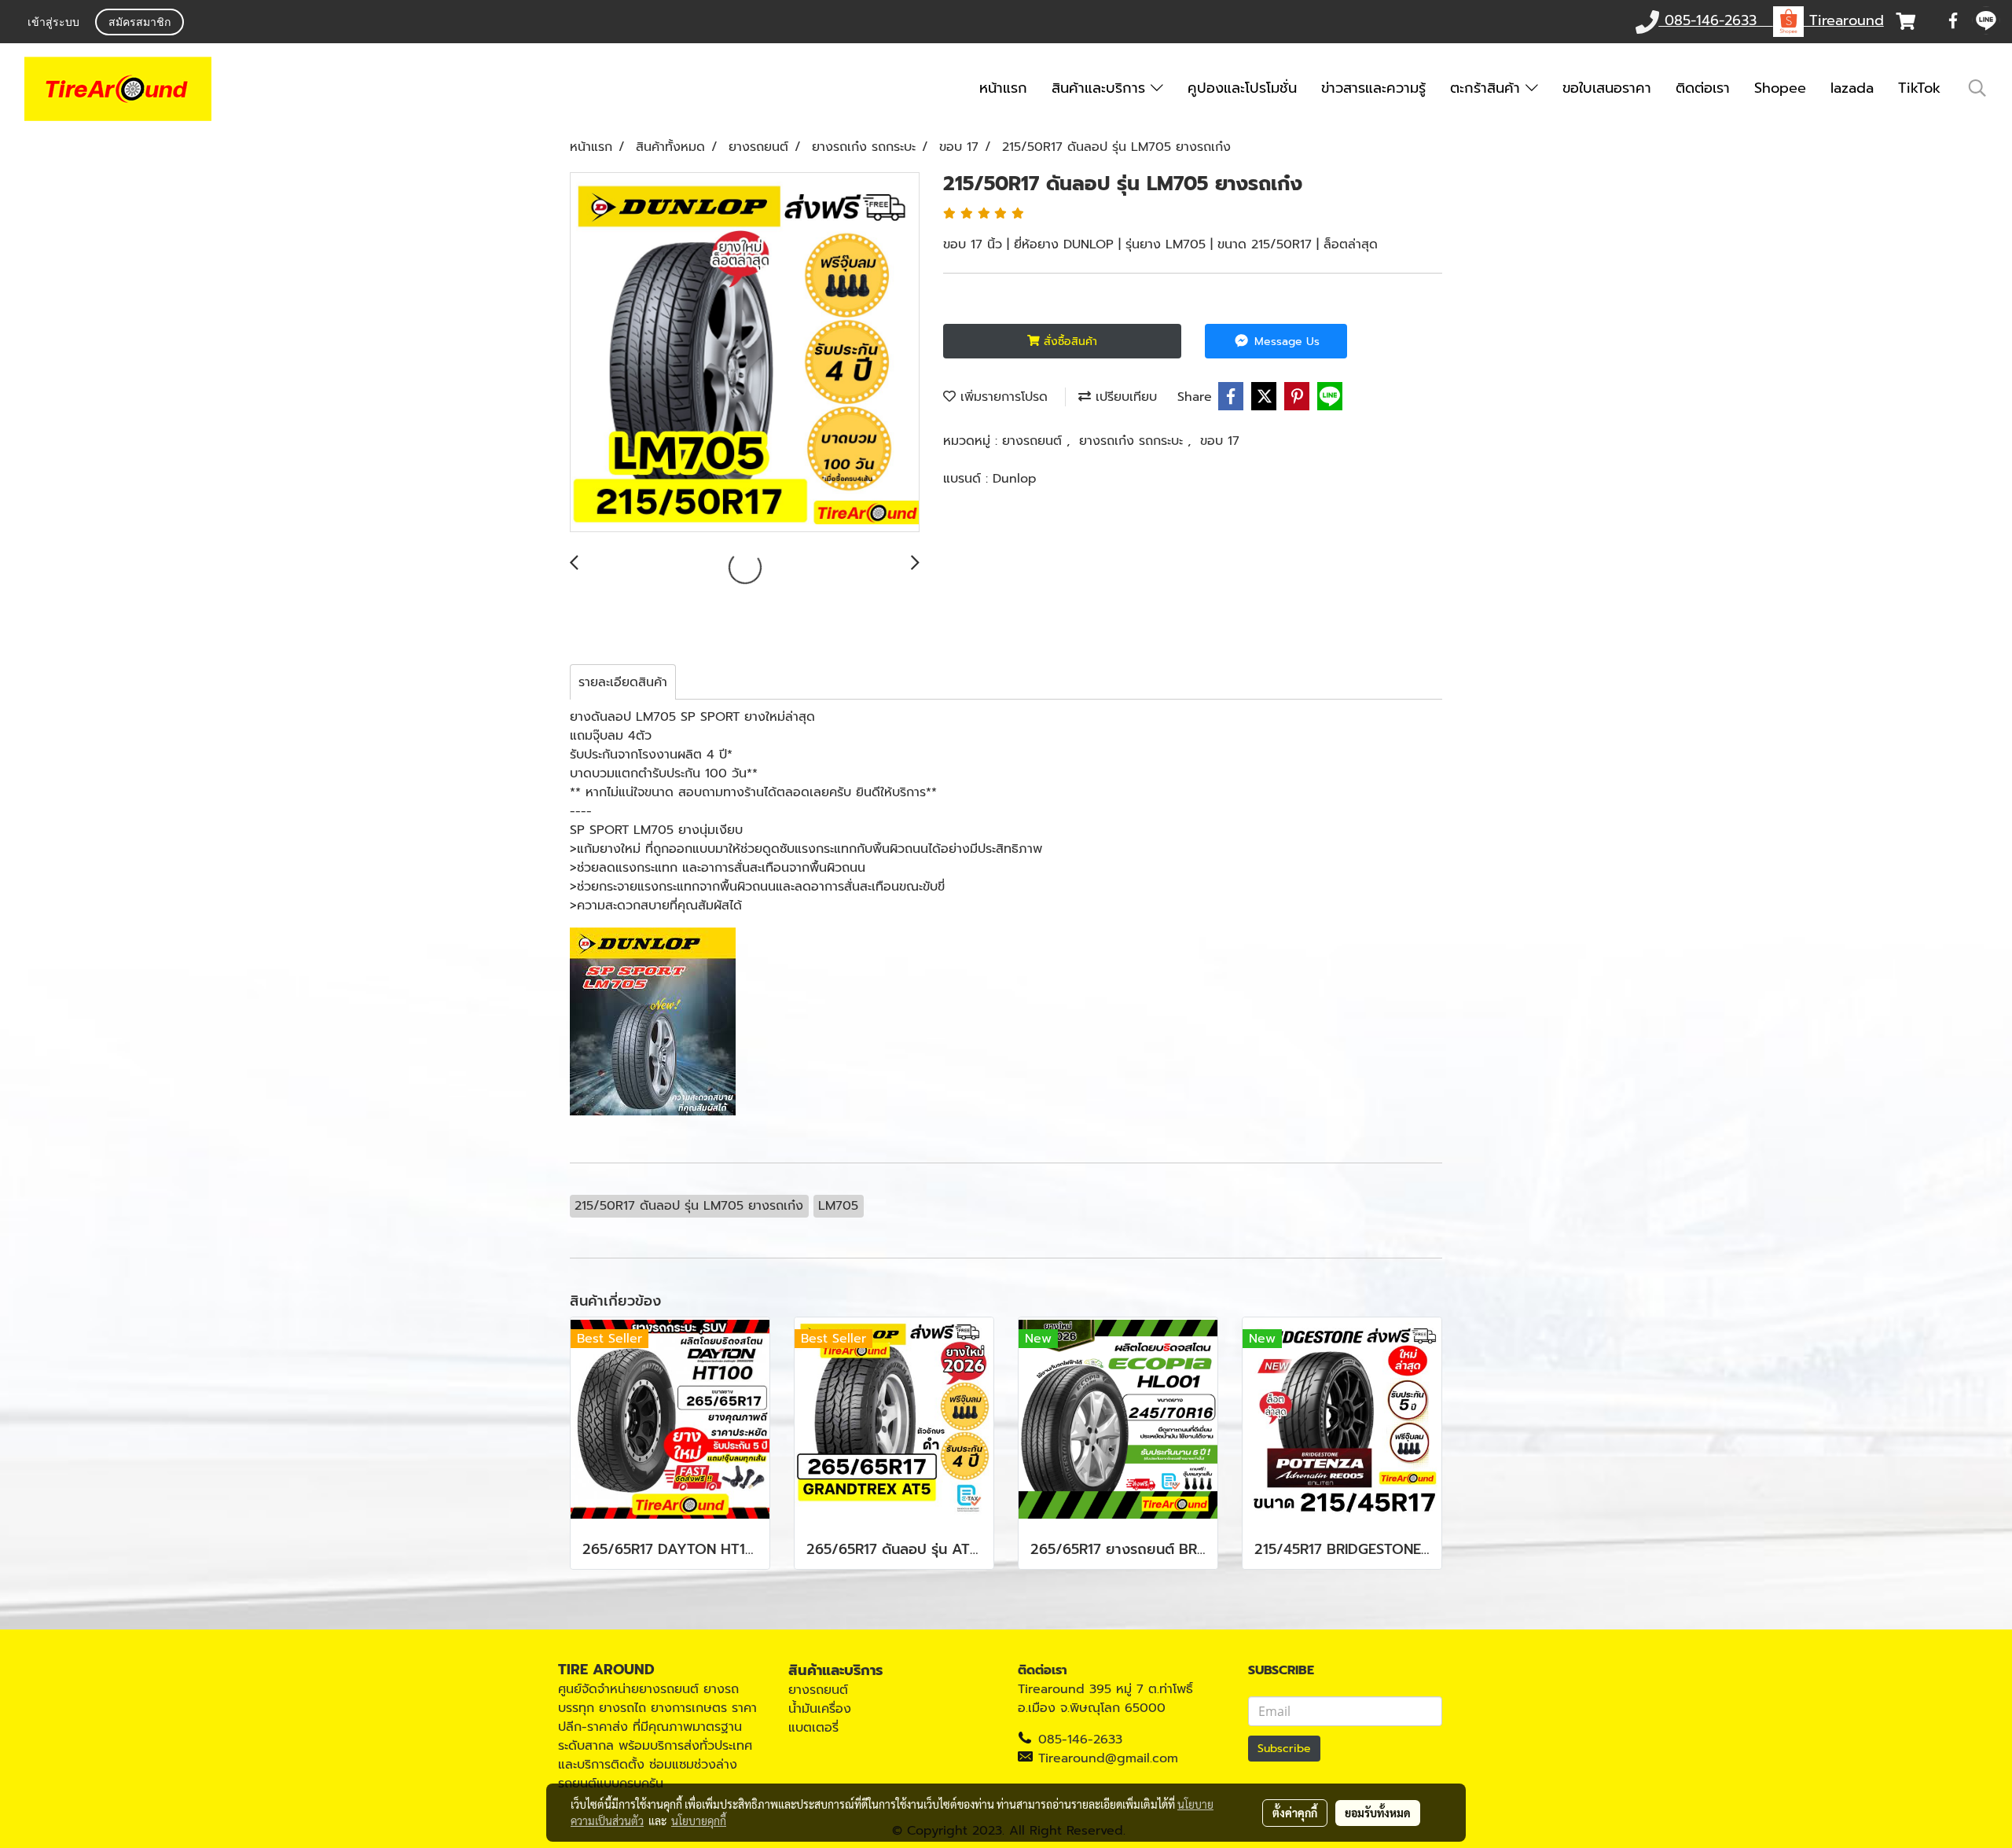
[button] (1977, 88)
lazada (1852, 88)
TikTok (1919, 88)
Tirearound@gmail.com (1108, 1758)
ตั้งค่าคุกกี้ (1295, 1813)
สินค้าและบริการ (1101, 88)
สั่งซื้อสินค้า (1068, 342)
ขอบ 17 (1220, 441)
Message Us (1285, 342)
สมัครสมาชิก (140, 23)
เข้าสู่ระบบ (53, 23)
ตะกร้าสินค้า (1488, 88)
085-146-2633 (1080, 1740)
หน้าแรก (1003, 88)
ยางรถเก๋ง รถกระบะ (1133, 441)
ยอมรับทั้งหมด (1378, 1813)
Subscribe (1284, 1749)
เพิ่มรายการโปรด (1002, 397)
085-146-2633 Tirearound (1772, 20)
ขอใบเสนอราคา (1607, 88)
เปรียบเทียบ (1124, 397)
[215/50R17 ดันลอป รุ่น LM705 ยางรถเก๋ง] (745, 353)
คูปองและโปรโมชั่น (1242, 88)
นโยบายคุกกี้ (699, 1820)
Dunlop (1015, 479)
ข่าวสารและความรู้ (1373, 88)
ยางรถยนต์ (1034, 441)
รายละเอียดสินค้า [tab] (623, 682)
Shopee (1780, 88)
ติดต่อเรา (1703, 88)
